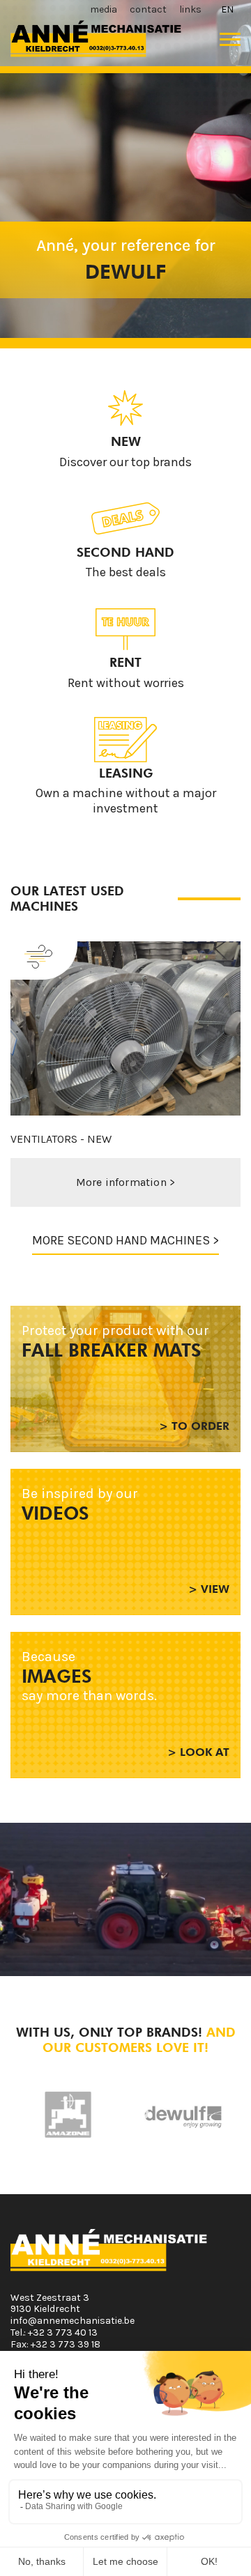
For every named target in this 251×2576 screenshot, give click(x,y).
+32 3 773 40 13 (63, 2332)
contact (148, 9)
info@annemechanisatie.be (73, 2321)
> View (209, 1589)
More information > (126, 1182)
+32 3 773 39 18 (66, 2344)
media (104, 9)
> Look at (198, 1752)
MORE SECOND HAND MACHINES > (125, 1240)
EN (227, 9)
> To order (194, 1426)
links (190, 9)
